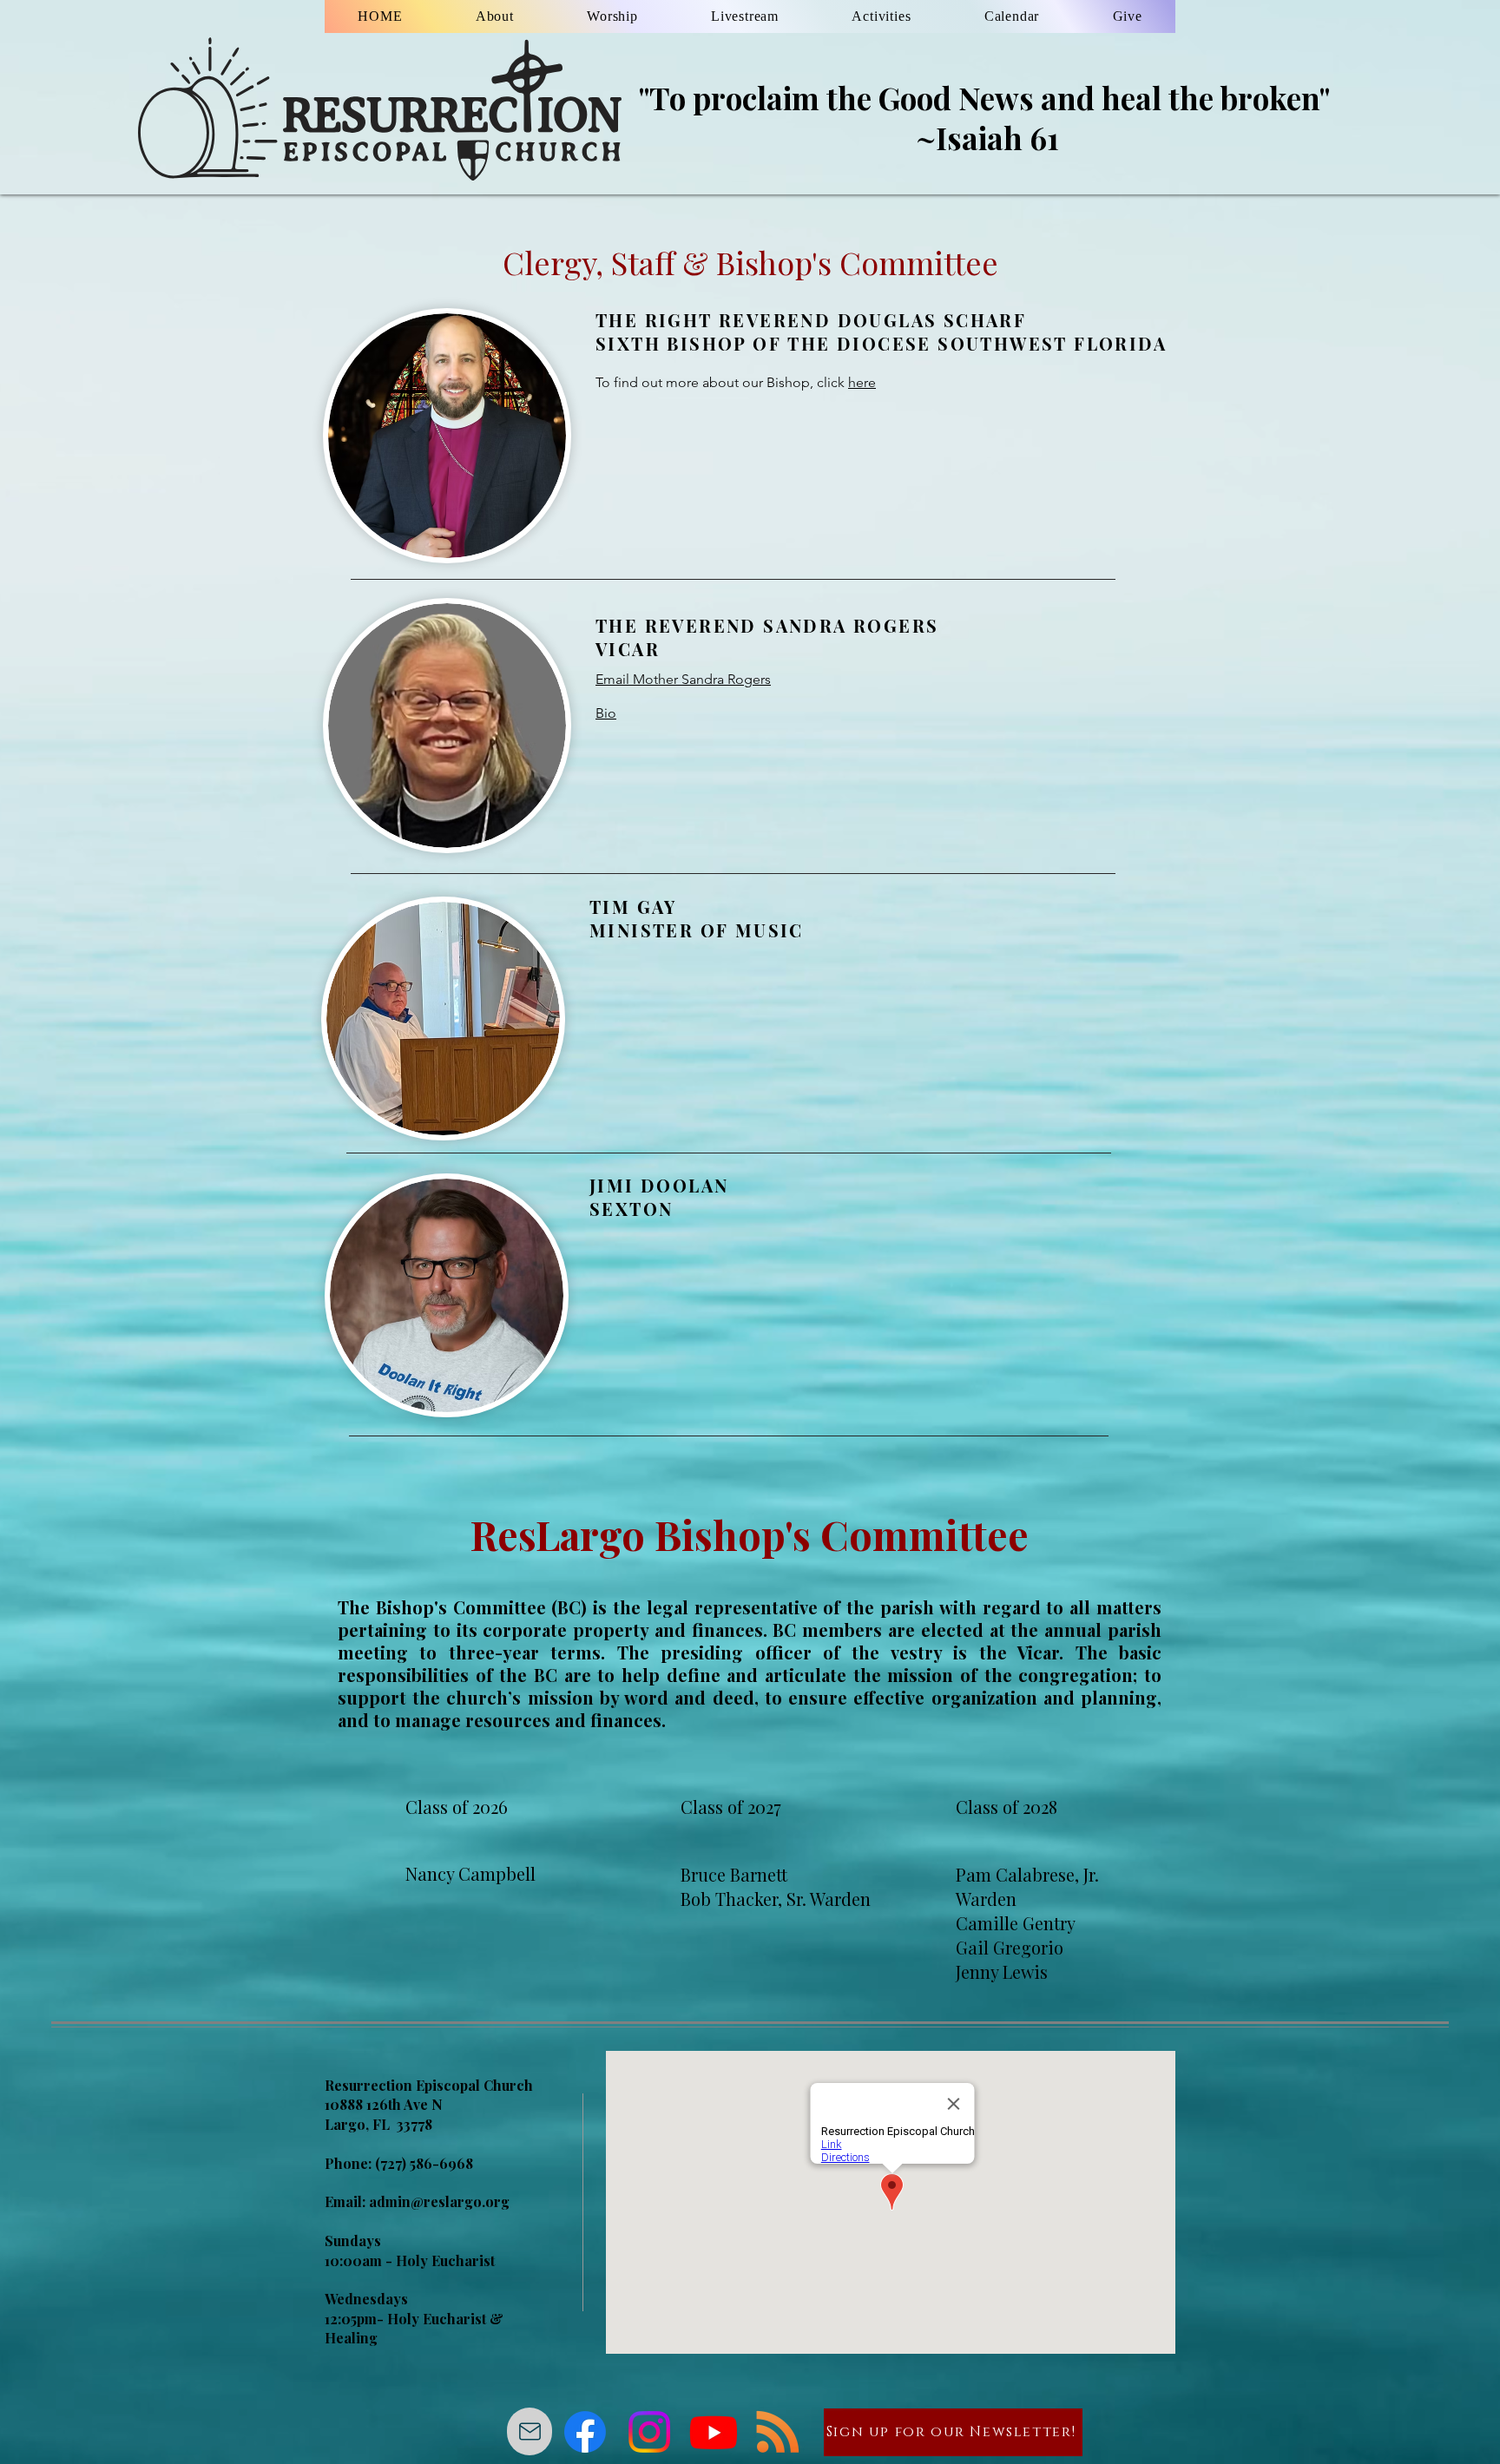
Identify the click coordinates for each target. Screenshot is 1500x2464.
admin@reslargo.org (439, 2201)
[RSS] (778, 2432)
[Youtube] (714, 2432)
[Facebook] (585, 2432)
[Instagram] (649, 2432)
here (862, 382)
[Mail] (530, 2431)
